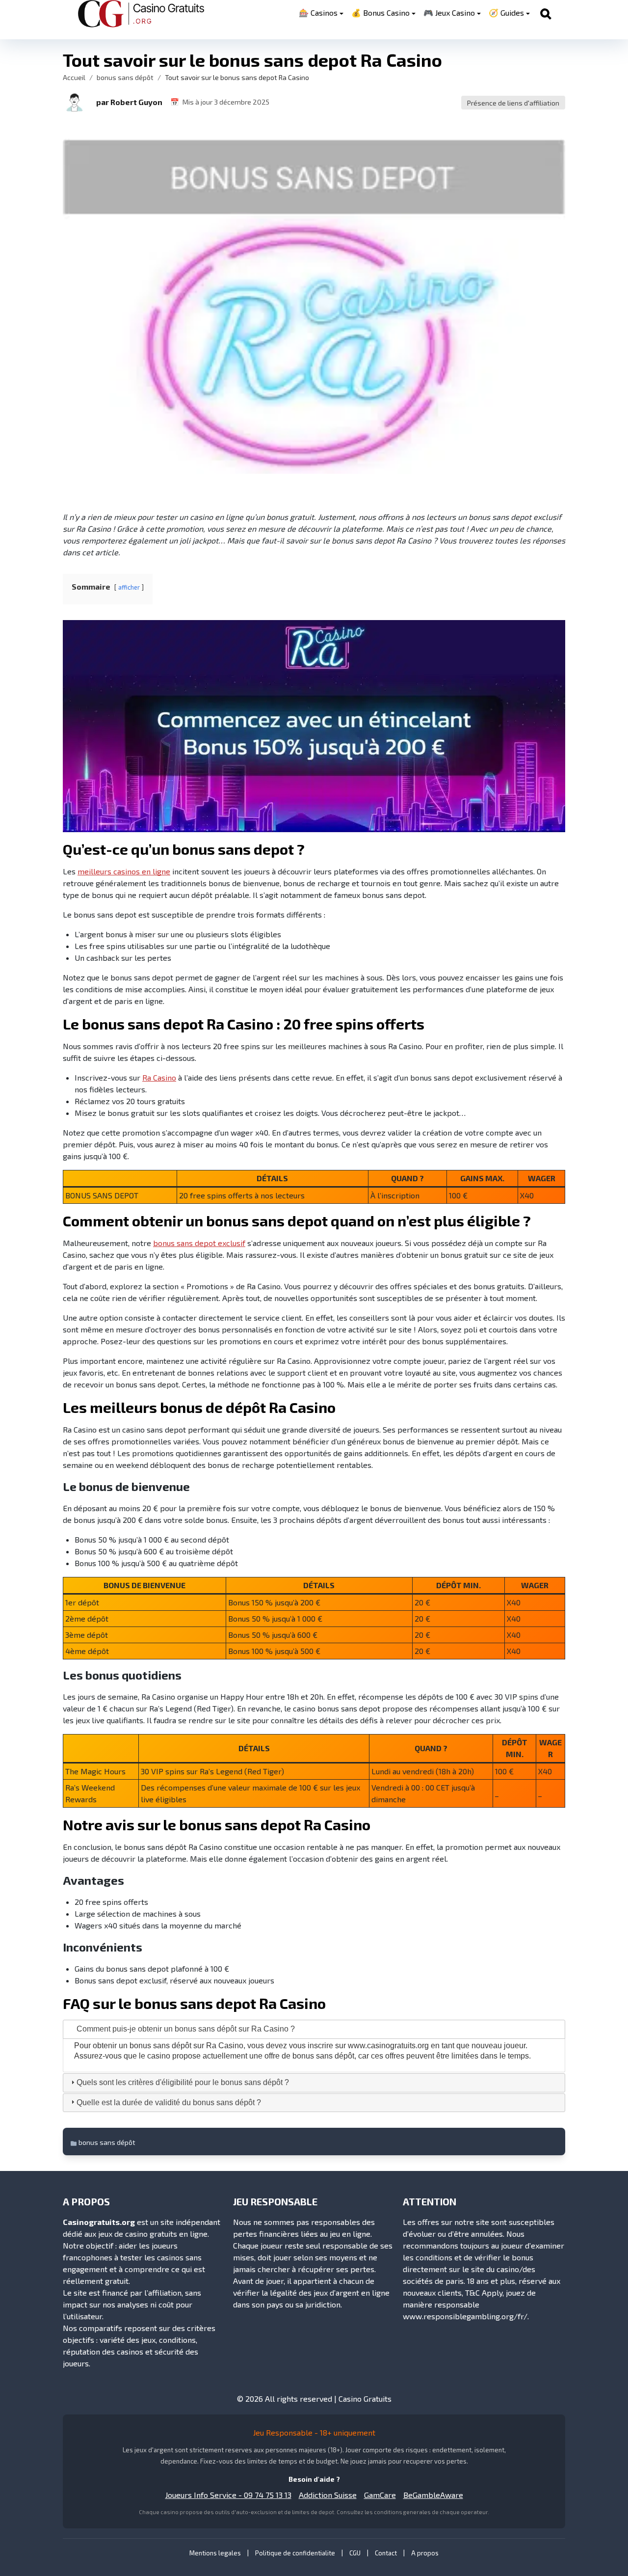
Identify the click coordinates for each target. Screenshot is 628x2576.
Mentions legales (215, 2553)
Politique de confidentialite (295, 2553)
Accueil (74, 77)
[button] (75, 102)
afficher (129, 587)
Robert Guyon (136, 102)
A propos (425, 2553)
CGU (355, 2553)
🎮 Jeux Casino (449, 13)
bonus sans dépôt (125, 77)
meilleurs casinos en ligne (124, 871)
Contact (386, 2553)
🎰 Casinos (318, 13)
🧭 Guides (506, 13)
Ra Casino (159, 1077)
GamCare (380, 2495)
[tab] (314, 2029)
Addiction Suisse (328, 2495)
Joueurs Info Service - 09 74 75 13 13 (228, 2495)
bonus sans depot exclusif (199, 1243)
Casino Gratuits (365, 2399)
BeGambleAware (433, 2495)
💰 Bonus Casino (380, 13)
